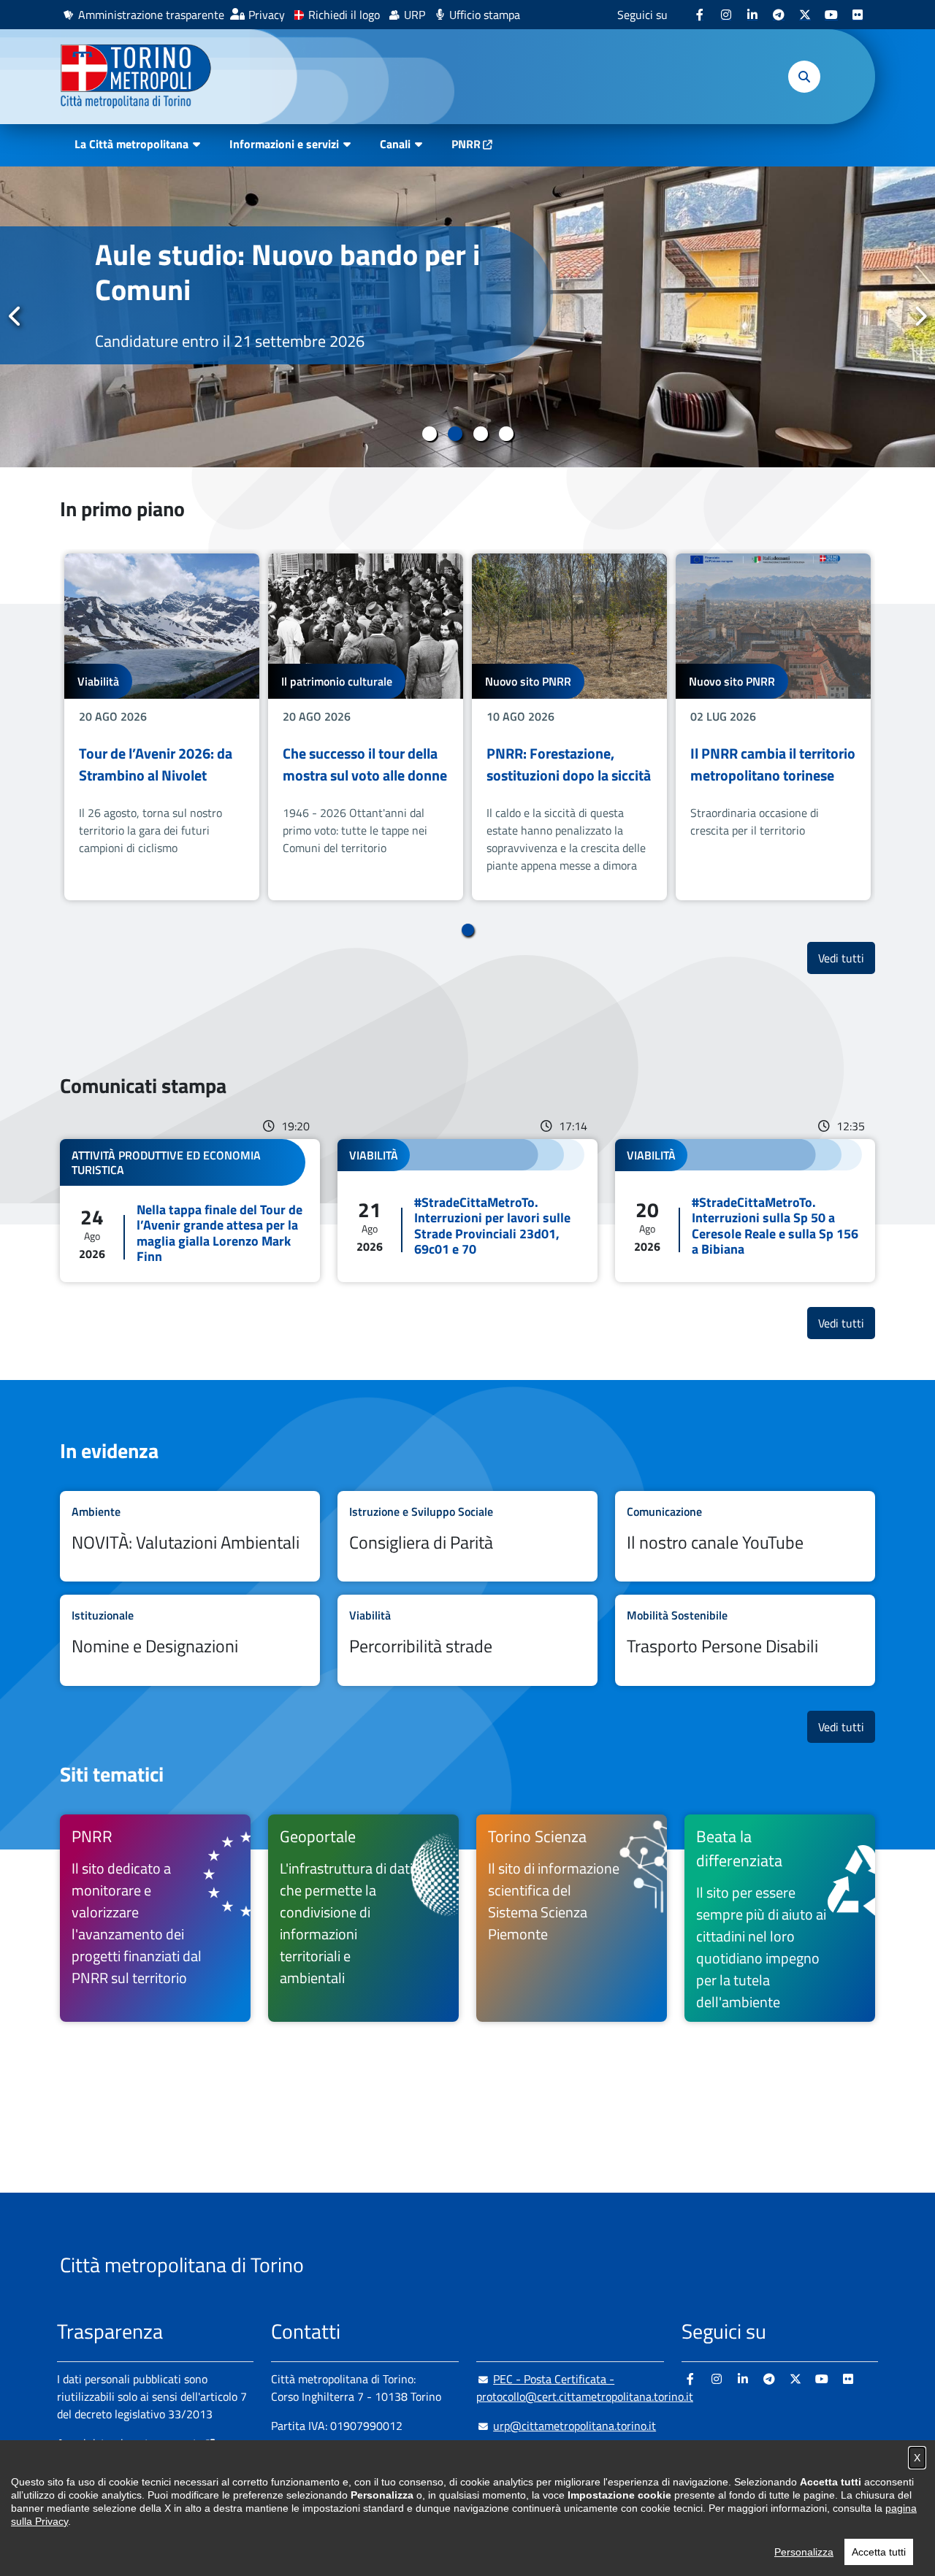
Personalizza (804, 2552)
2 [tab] (455, 434)
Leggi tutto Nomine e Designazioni (190, 1640)
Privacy (267, 15)
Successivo (920, 316)
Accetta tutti (879, 2552)
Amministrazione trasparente (151, 15)
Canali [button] (395, 144)
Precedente (15, 316)
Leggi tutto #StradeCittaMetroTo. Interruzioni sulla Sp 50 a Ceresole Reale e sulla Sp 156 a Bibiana (745, 1211)
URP (415, 15)
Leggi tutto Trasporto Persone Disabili (745, 1640)
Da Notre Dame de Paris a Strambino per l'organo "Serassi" (256, 290)
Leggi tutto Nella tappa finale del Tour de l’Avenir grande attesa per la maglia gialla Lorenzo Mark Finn (190, 1211)
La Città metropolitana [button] (131, 144)
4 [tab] (506, 434)
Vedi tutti (847, 958)
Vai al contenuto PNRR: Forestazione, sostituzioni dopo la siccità (569, 727)
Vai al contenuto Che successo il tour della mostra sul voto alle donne (366, 727)
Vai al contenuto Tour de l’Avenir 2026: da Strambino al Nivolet (162, 727)
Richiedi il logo (344, 15)
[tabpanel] (467, 317)
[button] (804, 77)
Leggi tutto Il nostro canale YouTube (745, 1537)
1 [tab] (429, 434)
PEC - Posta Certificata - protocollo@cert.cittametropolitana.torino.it (585, 2388)
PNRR (466, 144)
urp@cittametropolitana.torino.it (575, 2426)
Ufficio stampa (485, 15)
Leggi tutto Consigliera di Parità (467, 1537)
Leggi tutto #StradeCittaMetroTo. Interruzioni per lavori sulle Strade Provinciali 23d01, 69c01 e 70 (467, 1211)
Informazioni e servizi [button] (284, 144)
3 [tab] (480, 434)
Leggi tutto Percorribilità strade (467, 1640)
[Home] (142, 77)
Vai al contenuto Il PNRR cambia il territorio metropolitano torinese (773, 727)
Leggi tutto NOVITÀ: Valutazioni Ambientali (190, 1537)
